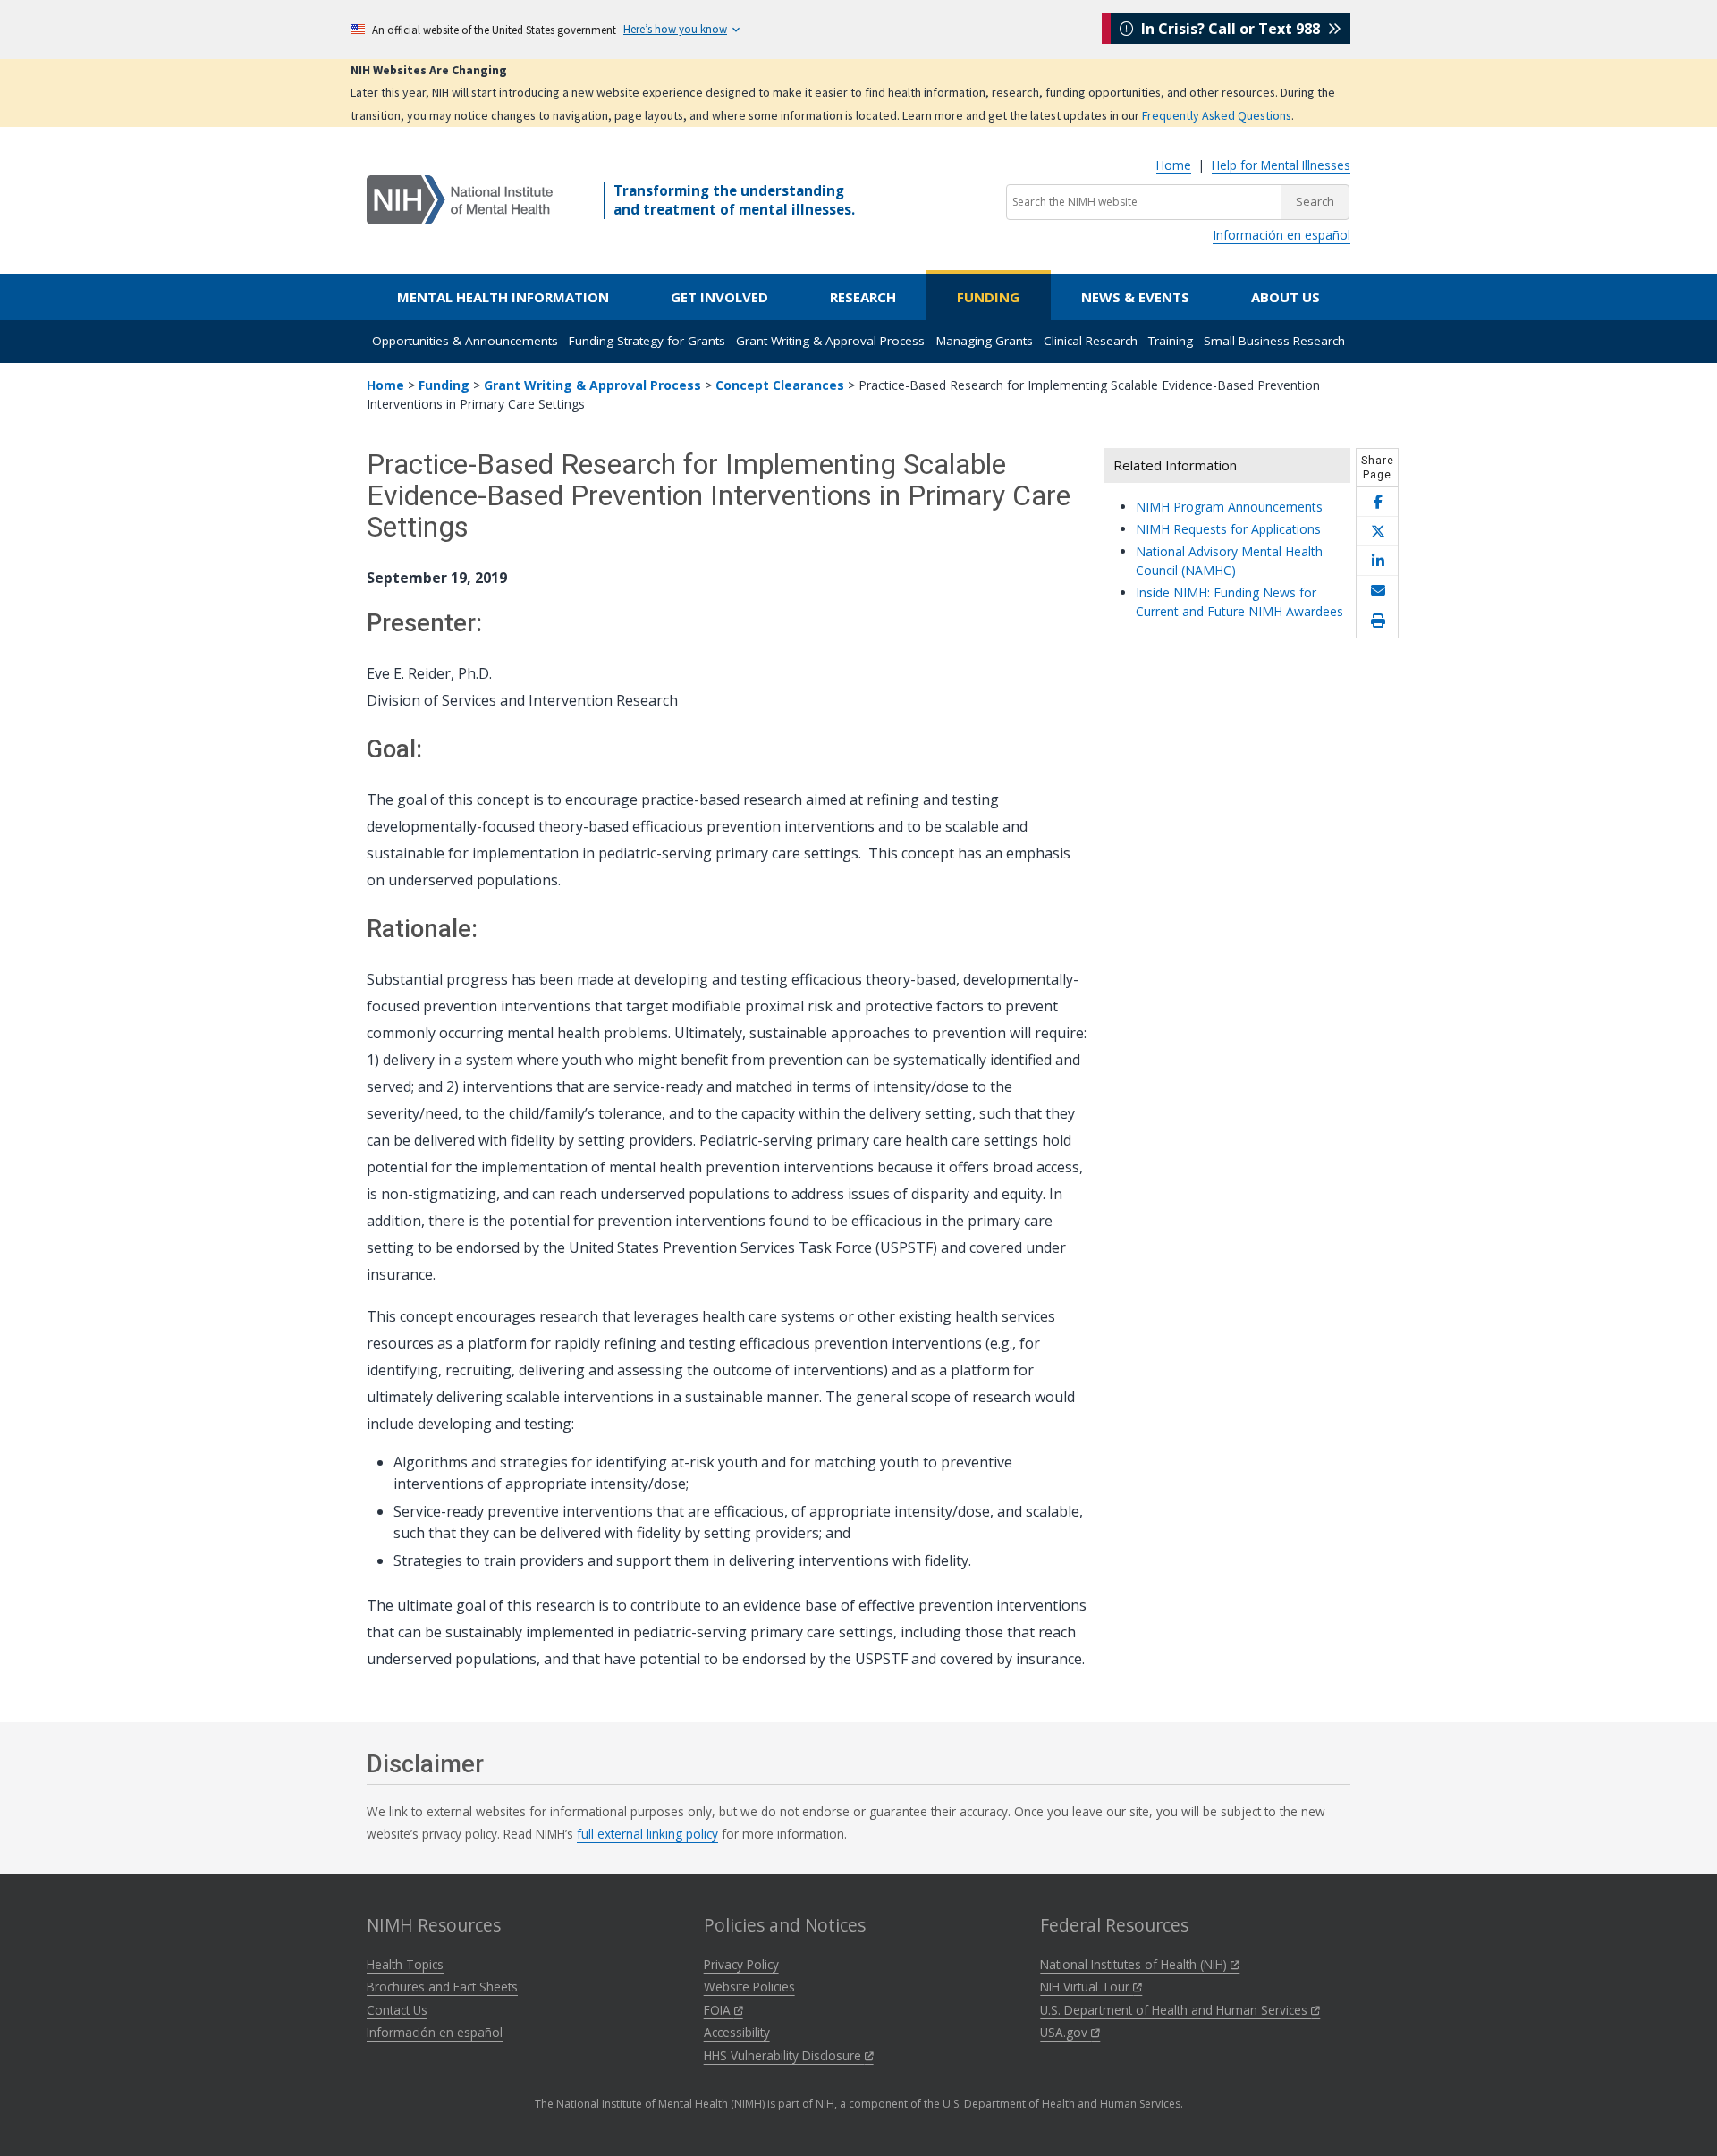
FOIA (719, 2010)
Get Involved (719, 297)
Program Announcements (1229, 507)
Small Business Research (1274, 341)
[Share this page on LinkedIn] (1377, 561)
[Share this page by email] (1377, 591)
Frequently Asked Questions (1217, 115)
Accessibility (737, 2032)
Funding (988, 297)
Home (1174, 165)
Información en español (1281, 235)
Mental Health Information (503, 297)
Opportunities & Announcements (465, 341)
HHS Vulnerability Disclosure (784, 2055)
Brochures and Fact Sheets (442, 1987)
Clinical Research (1091, 341)
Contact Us (397, 2010)
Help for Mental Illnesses (1281, 165)
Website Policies (749, 1987)
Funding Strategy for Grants (647, 341)
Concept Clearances (780, 385)
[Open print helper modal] (1377, 621)
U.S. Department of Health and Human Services (1176, 2010)
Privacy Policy (741, 1964)
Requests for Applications (1228, 529)
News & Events (1135, 297)
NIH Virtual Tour (1087, 1987)
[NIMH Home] (460, 199)
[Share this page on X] (1377, 532)
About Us (1286, 297)
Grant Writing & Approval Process (830, 341)
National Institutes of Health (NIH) (1135, 1964)
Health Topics (405, 1964)
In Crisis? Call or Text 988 (1231, 29)
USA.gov (1066, 2032)
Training (1171, 341)
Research (863, 297)
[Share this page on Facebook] (1377, 502)
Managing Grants (985, 341)
